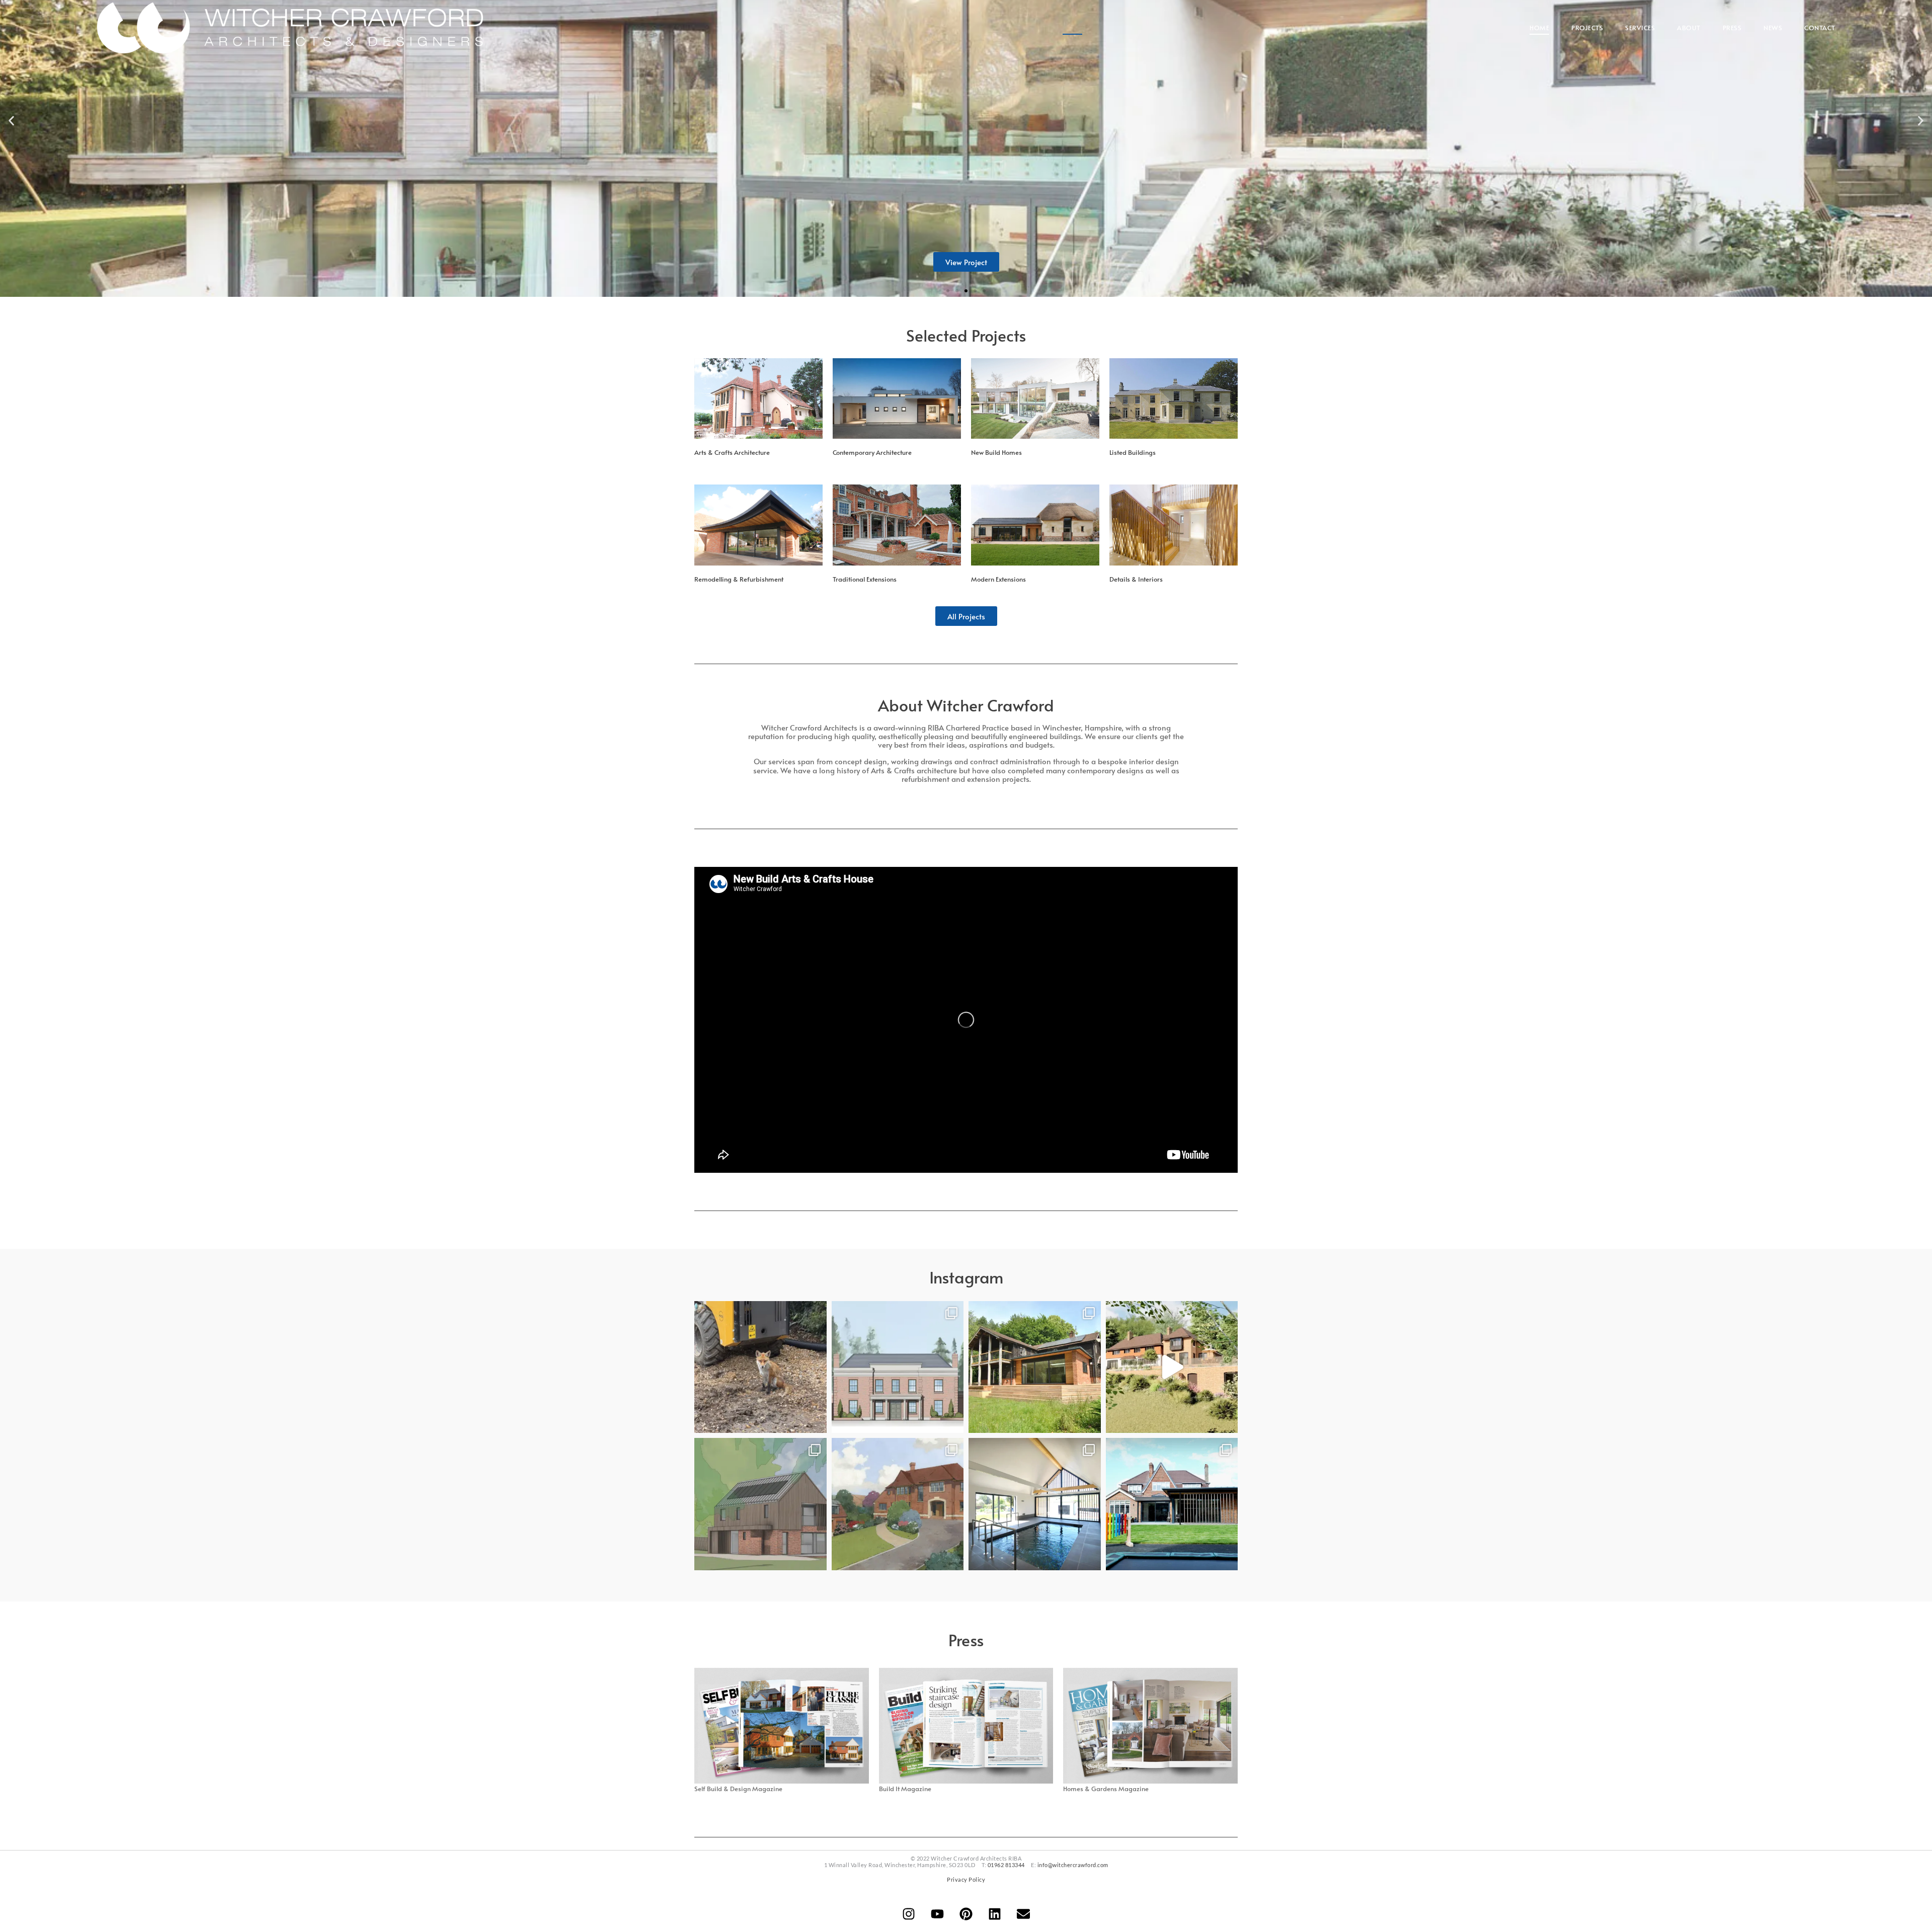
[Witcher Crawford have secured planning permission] (898, 1367)
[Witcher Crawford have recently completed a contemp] (1035, 1367)
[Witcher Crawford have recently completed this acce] (1172, 1504)
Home (1539, 28)
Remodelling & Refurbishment (739, 579)
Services (1640, 28)
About (1689, 28)
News (1773, 28)
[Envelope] (1023, 1914)
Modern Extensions (998, 579)
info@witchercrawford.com (1073, 1865)
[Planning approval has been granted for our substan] (1172, 1367)
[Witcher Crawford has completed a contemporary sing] (1035, 1504)
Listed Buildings (1133, 452)
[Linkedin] (995, 1914)
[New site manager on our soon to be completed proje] (760, 1367)
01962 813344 (1006, 1865)
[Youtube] (937, 1914)
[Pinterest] (966, 1914)
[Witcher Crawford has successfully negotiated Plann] (760, 1504)
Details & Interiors (1136, 579)
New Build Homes (996, 452)
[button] (11, 121)
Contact (1820, 28)
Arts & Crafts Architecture (732, 452)
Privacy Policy (966, 1879)
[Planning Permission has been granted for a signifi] (898, 1504)
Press (1732, 28)
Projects (1587, 28)
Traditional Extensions (865, 579)
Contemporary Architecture (872, 452)
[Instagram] (909, 1914)
